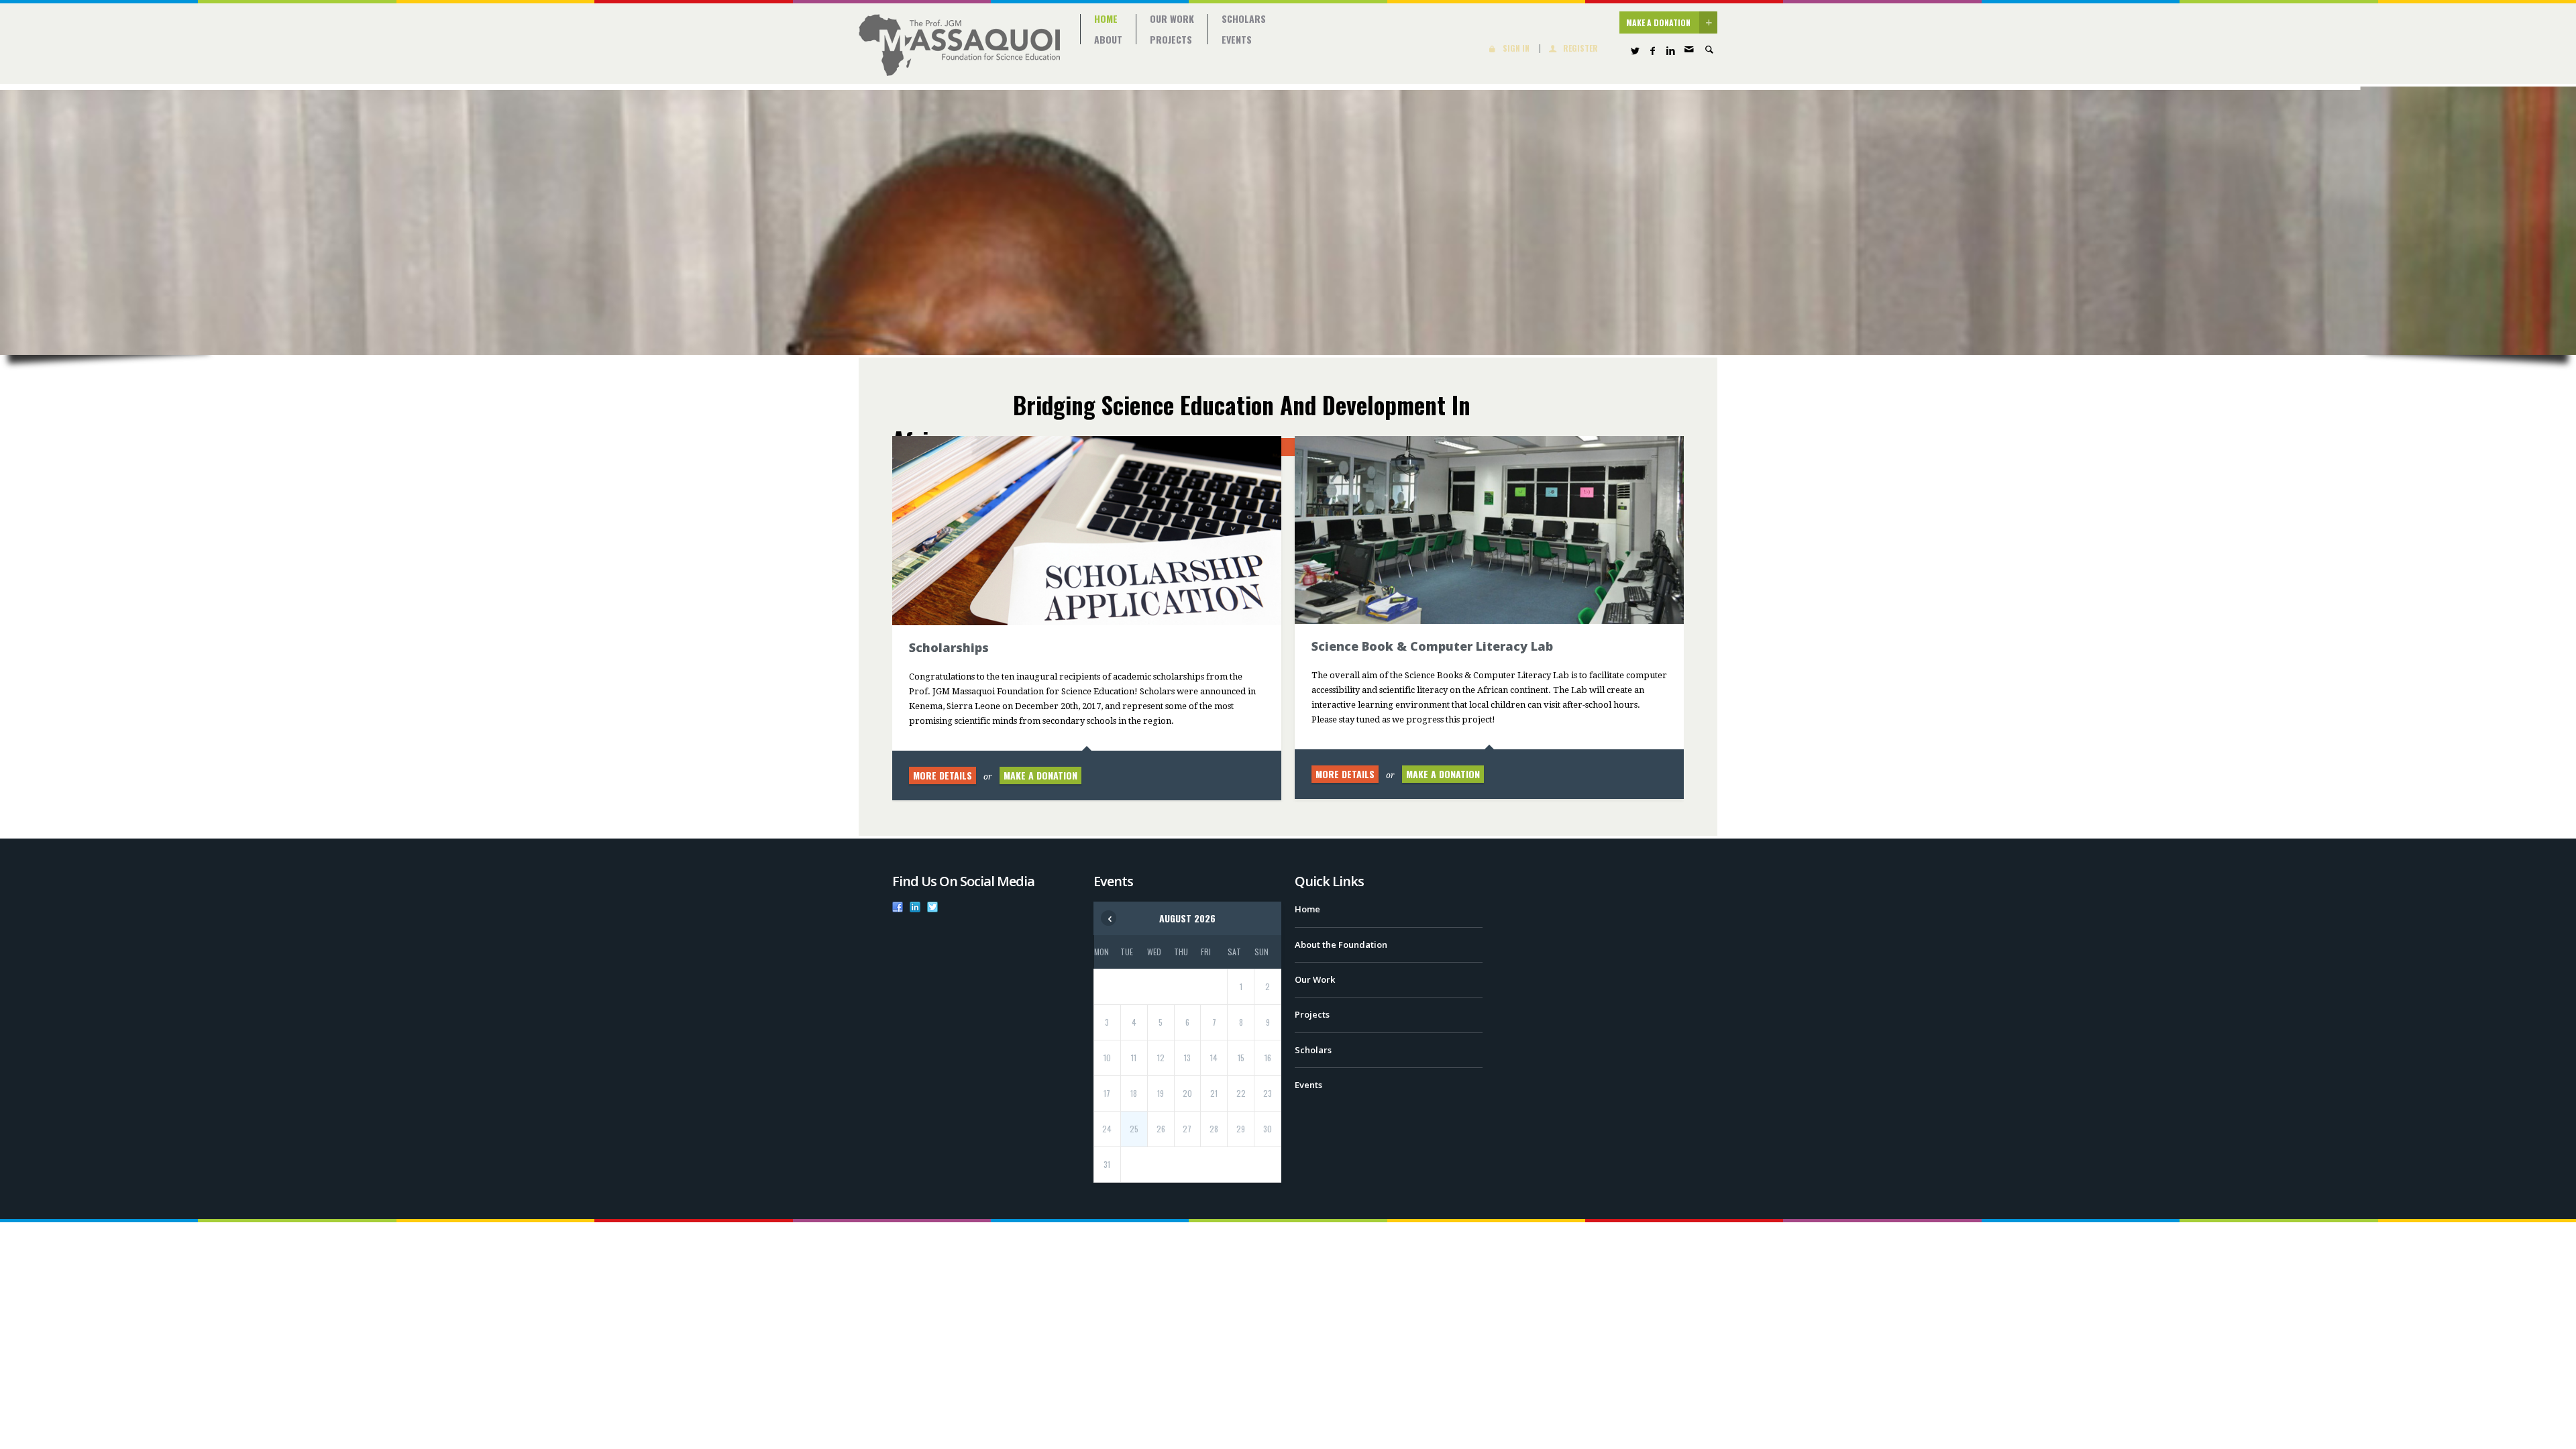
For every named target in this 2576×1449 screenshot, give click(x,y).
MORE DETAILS (943, 775)
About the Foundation (1341, 945)
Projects (1171, 40)
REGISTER (1580, 49)
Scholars (1244, 19)
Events (1237, 40)
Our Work (1172, 19)
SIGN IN (1516, 49)
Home (1106, 19)
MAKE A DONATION (1658, 22)
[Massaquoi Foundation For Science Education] (959, 45)
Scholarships (949, 647)
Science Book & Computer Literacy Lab (1432, 646)
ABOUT (1108, 40)
